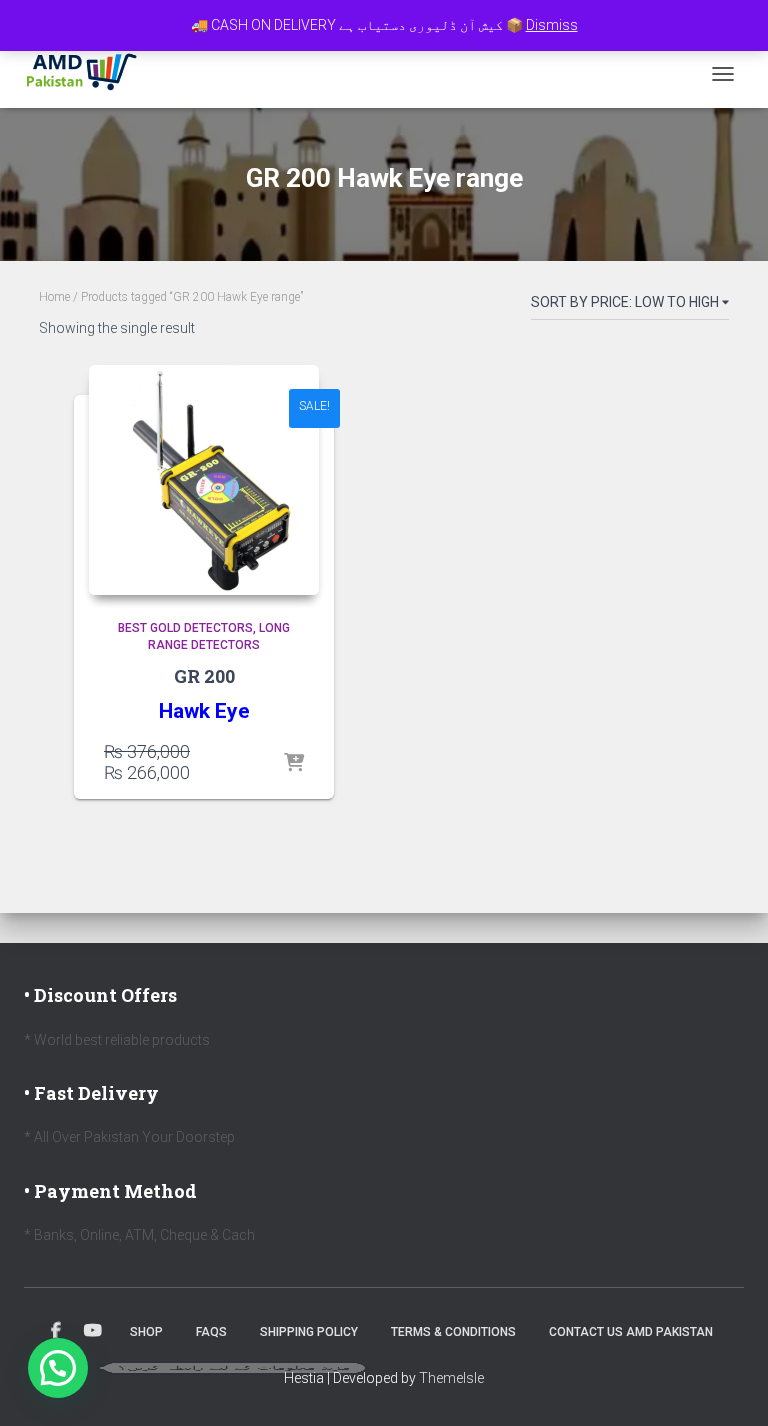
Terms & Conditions (453, 1332)
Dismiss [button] (552, 25)
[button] (58, 1368)
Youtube (93, 1331)
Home (54, 297)
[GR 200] (204, 480)
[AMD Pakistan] (89, 74)
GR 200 (204, 676)
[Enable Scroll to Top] (728, 1386)
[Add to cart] (294, 764)
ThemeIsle (451, 1378)
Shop (146, 1332)
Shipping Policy (309, 1332)
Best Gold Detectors (185, 628)
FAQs (211, 1332)
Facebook (56, 1331)
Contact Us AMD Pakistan (631, 1332)
